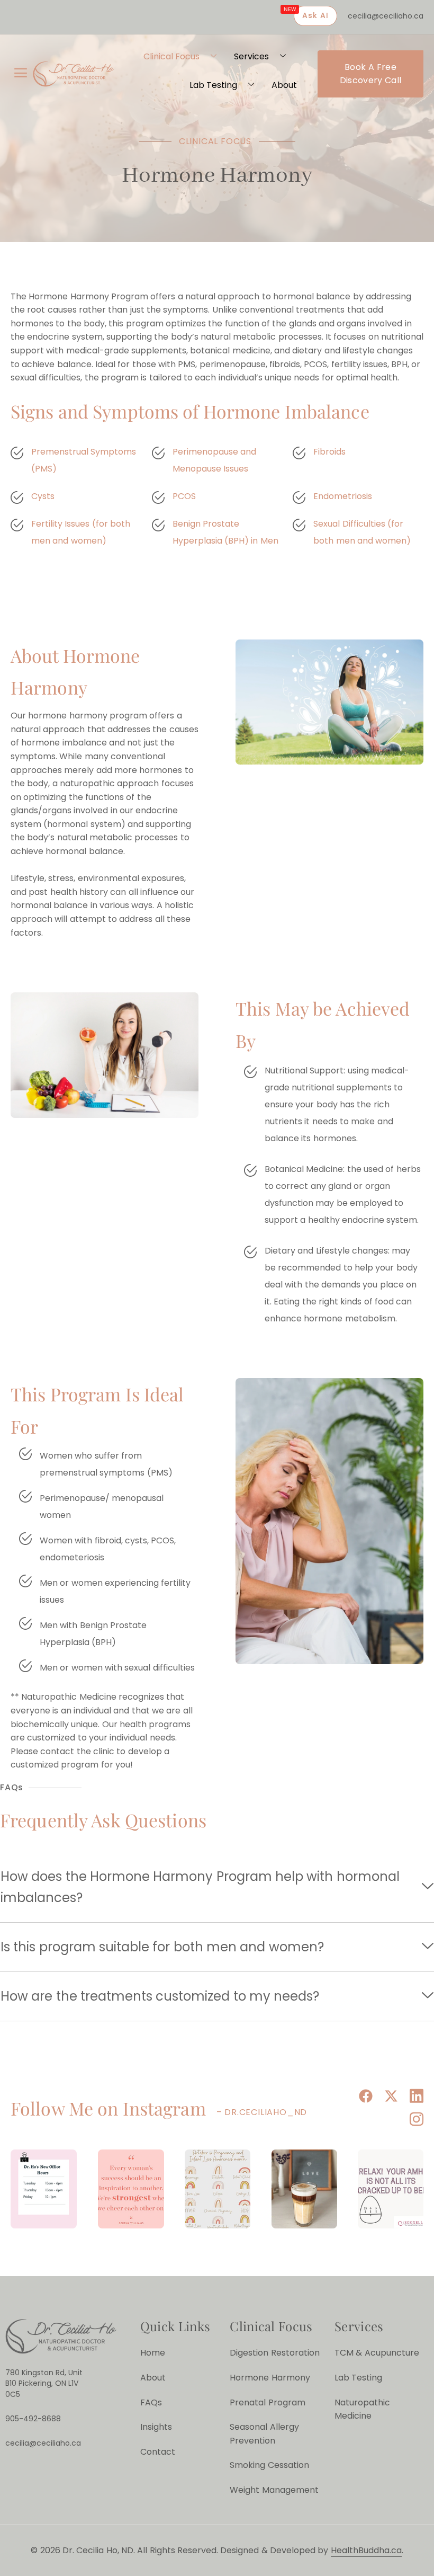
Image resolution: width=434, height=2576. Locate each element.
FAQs (151, 2402)
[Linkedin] (415, 2097)
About (284, 85)
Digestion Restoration (274, 2353)
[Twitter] (390, 2097)
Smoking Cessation (269, 2465)
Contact (158, 2452)
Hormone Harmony (270, 2378)
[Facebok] (364, 2097)
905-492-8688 (33, 2419)
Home (153, 2353)
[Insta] (415, 2121)
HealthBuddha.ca (366, 2550)
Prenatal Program (267, 2402)
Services (251, 56)
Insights (156, 2427)
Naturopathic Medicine (362, 2409)
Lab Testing (213, 85)
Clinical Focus (171, 56)
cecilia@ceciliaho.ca (386, 16)
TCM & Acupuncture (377, 2353)
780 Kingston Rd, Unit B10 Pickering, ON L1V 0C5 (44, 2384)
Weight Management (274, 2490)
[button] (21, 74)
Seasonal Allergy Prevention (264, 2434)
